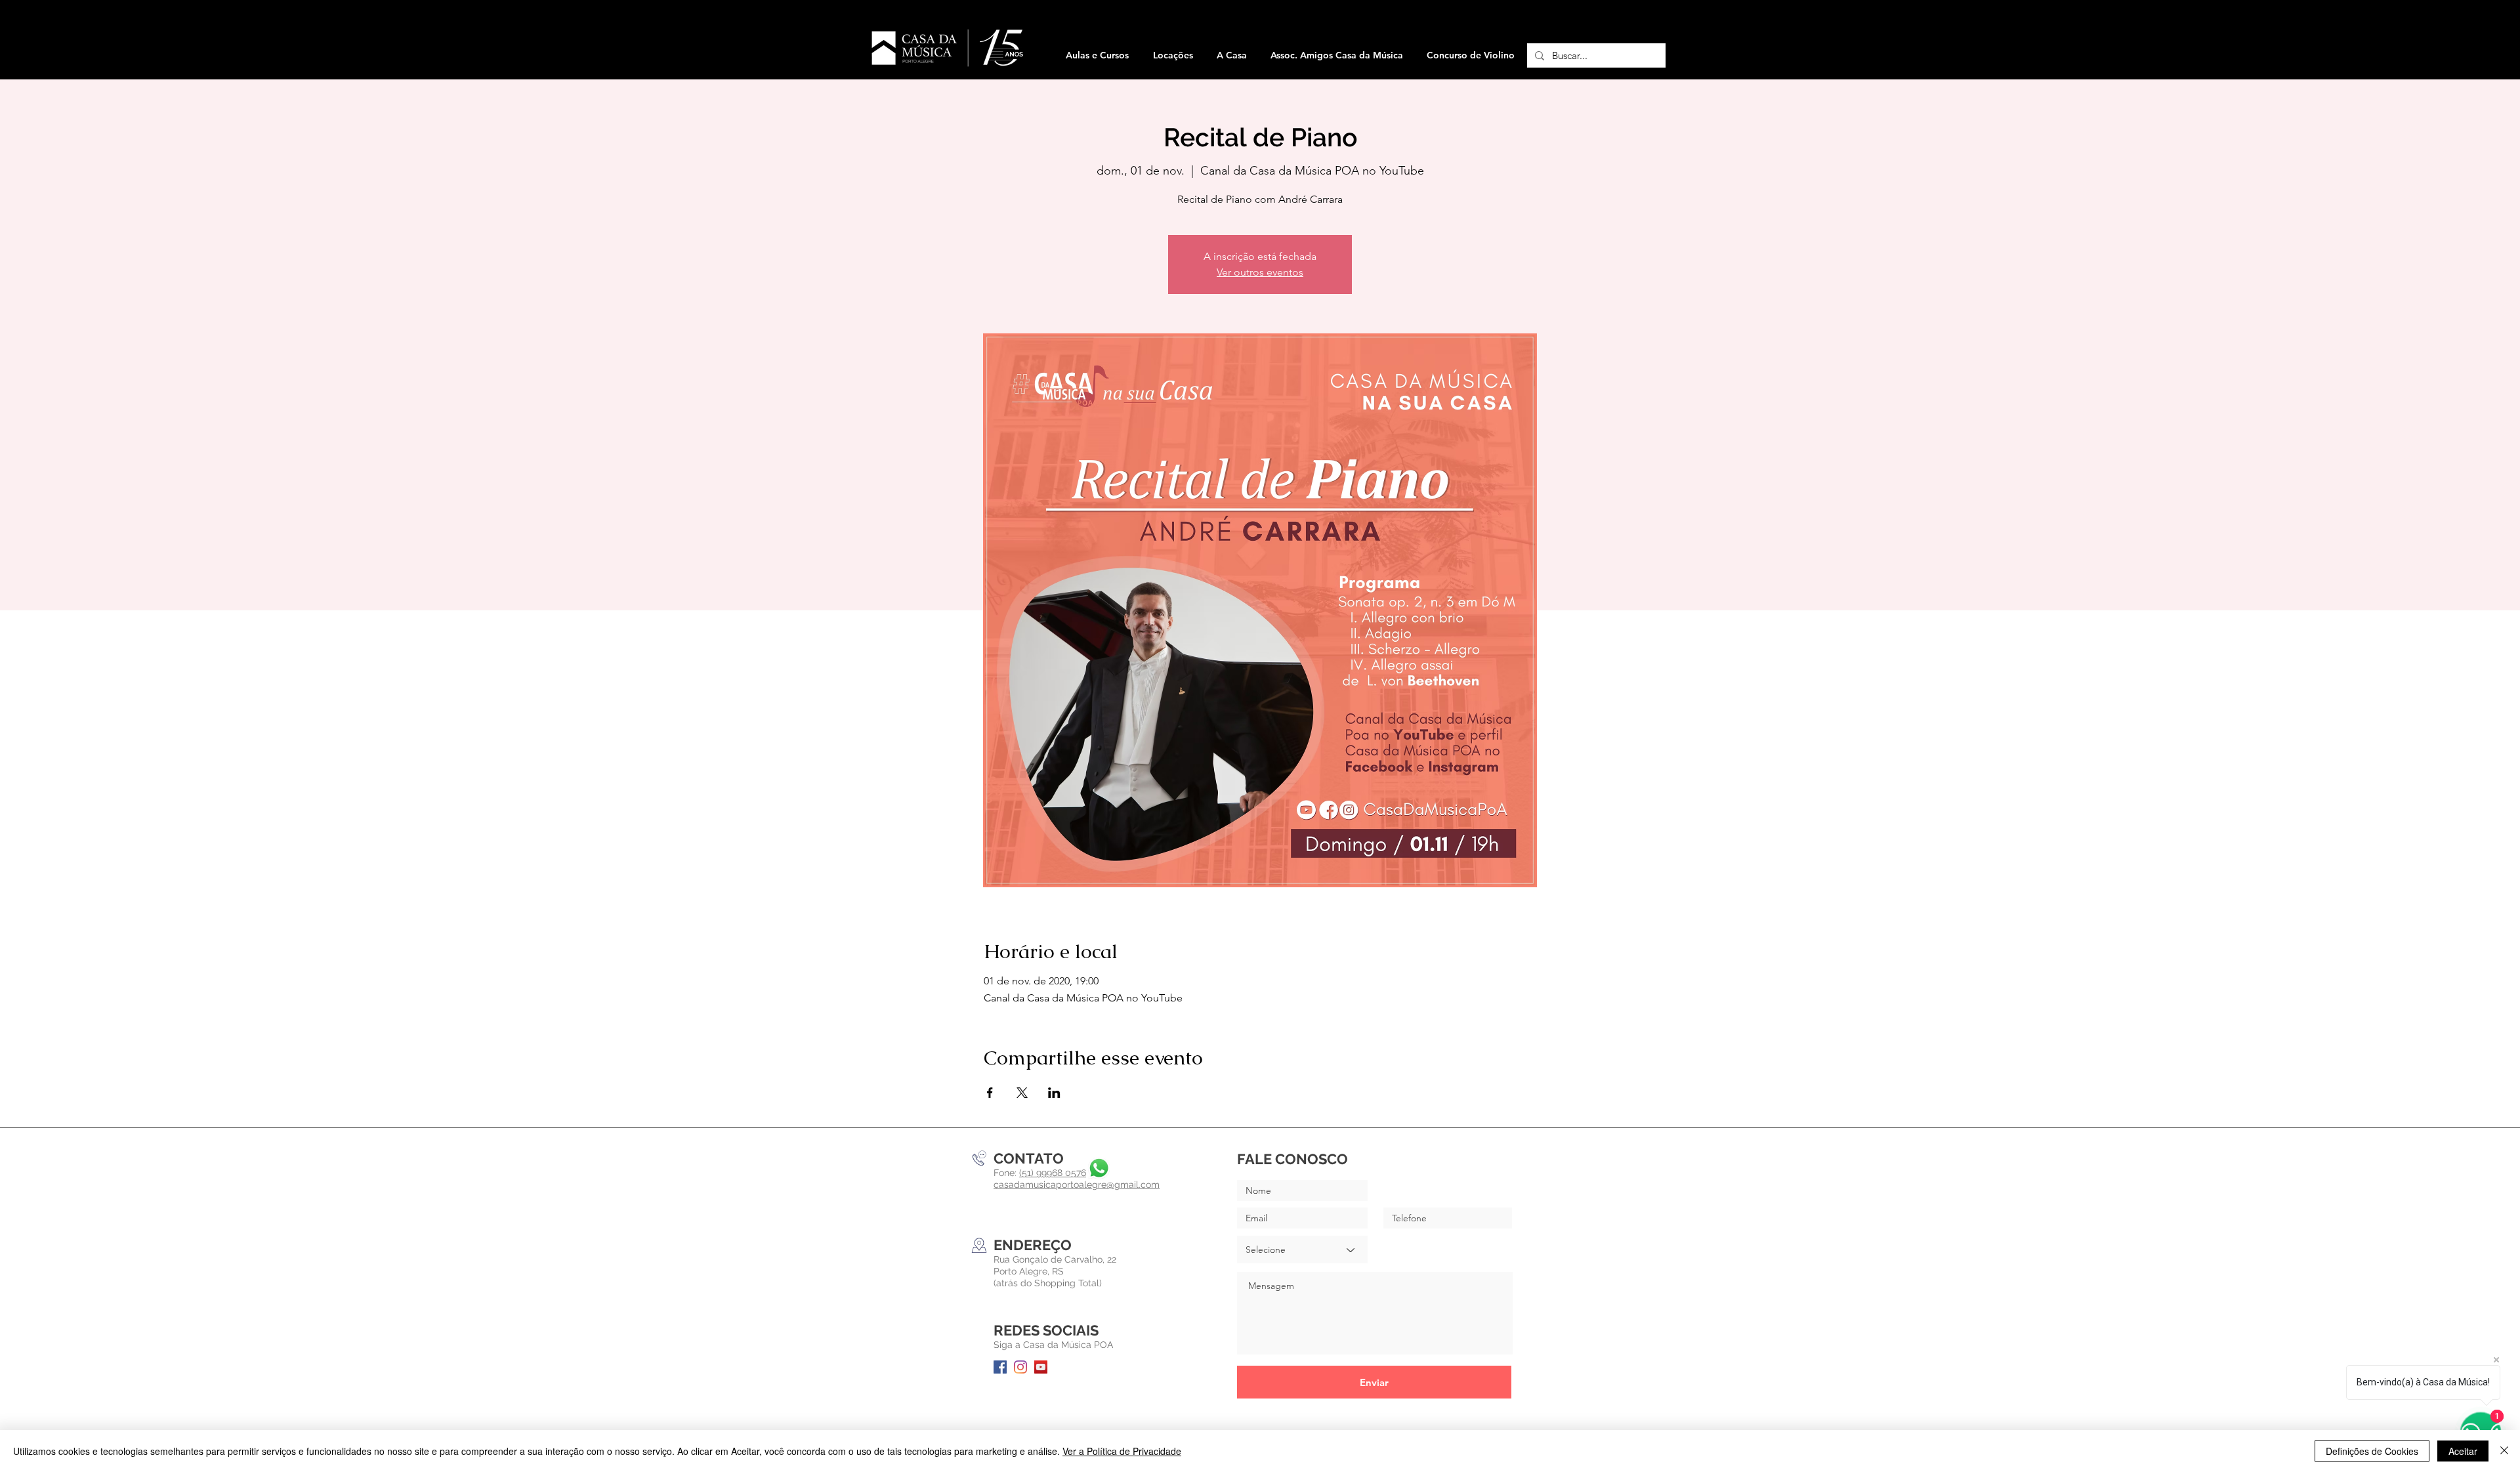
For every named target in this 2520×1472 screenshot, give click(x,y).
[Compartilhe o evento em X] (1022, 1093)
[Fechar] (2504, 1451)
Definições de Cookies (2372, 1451)
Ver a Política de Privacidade (1122, 1451)
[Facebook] (1000, 1367)
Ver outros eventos (1260, 272)
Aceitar (2463, 1451)
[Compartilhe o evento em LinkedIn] (1054, 1093)
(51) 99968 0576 (1053, 1173)
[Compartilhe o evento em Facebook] (990, 1093)
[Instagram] (1020, 1367)
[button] (1173, 55)
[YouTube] (1041, 1367)
